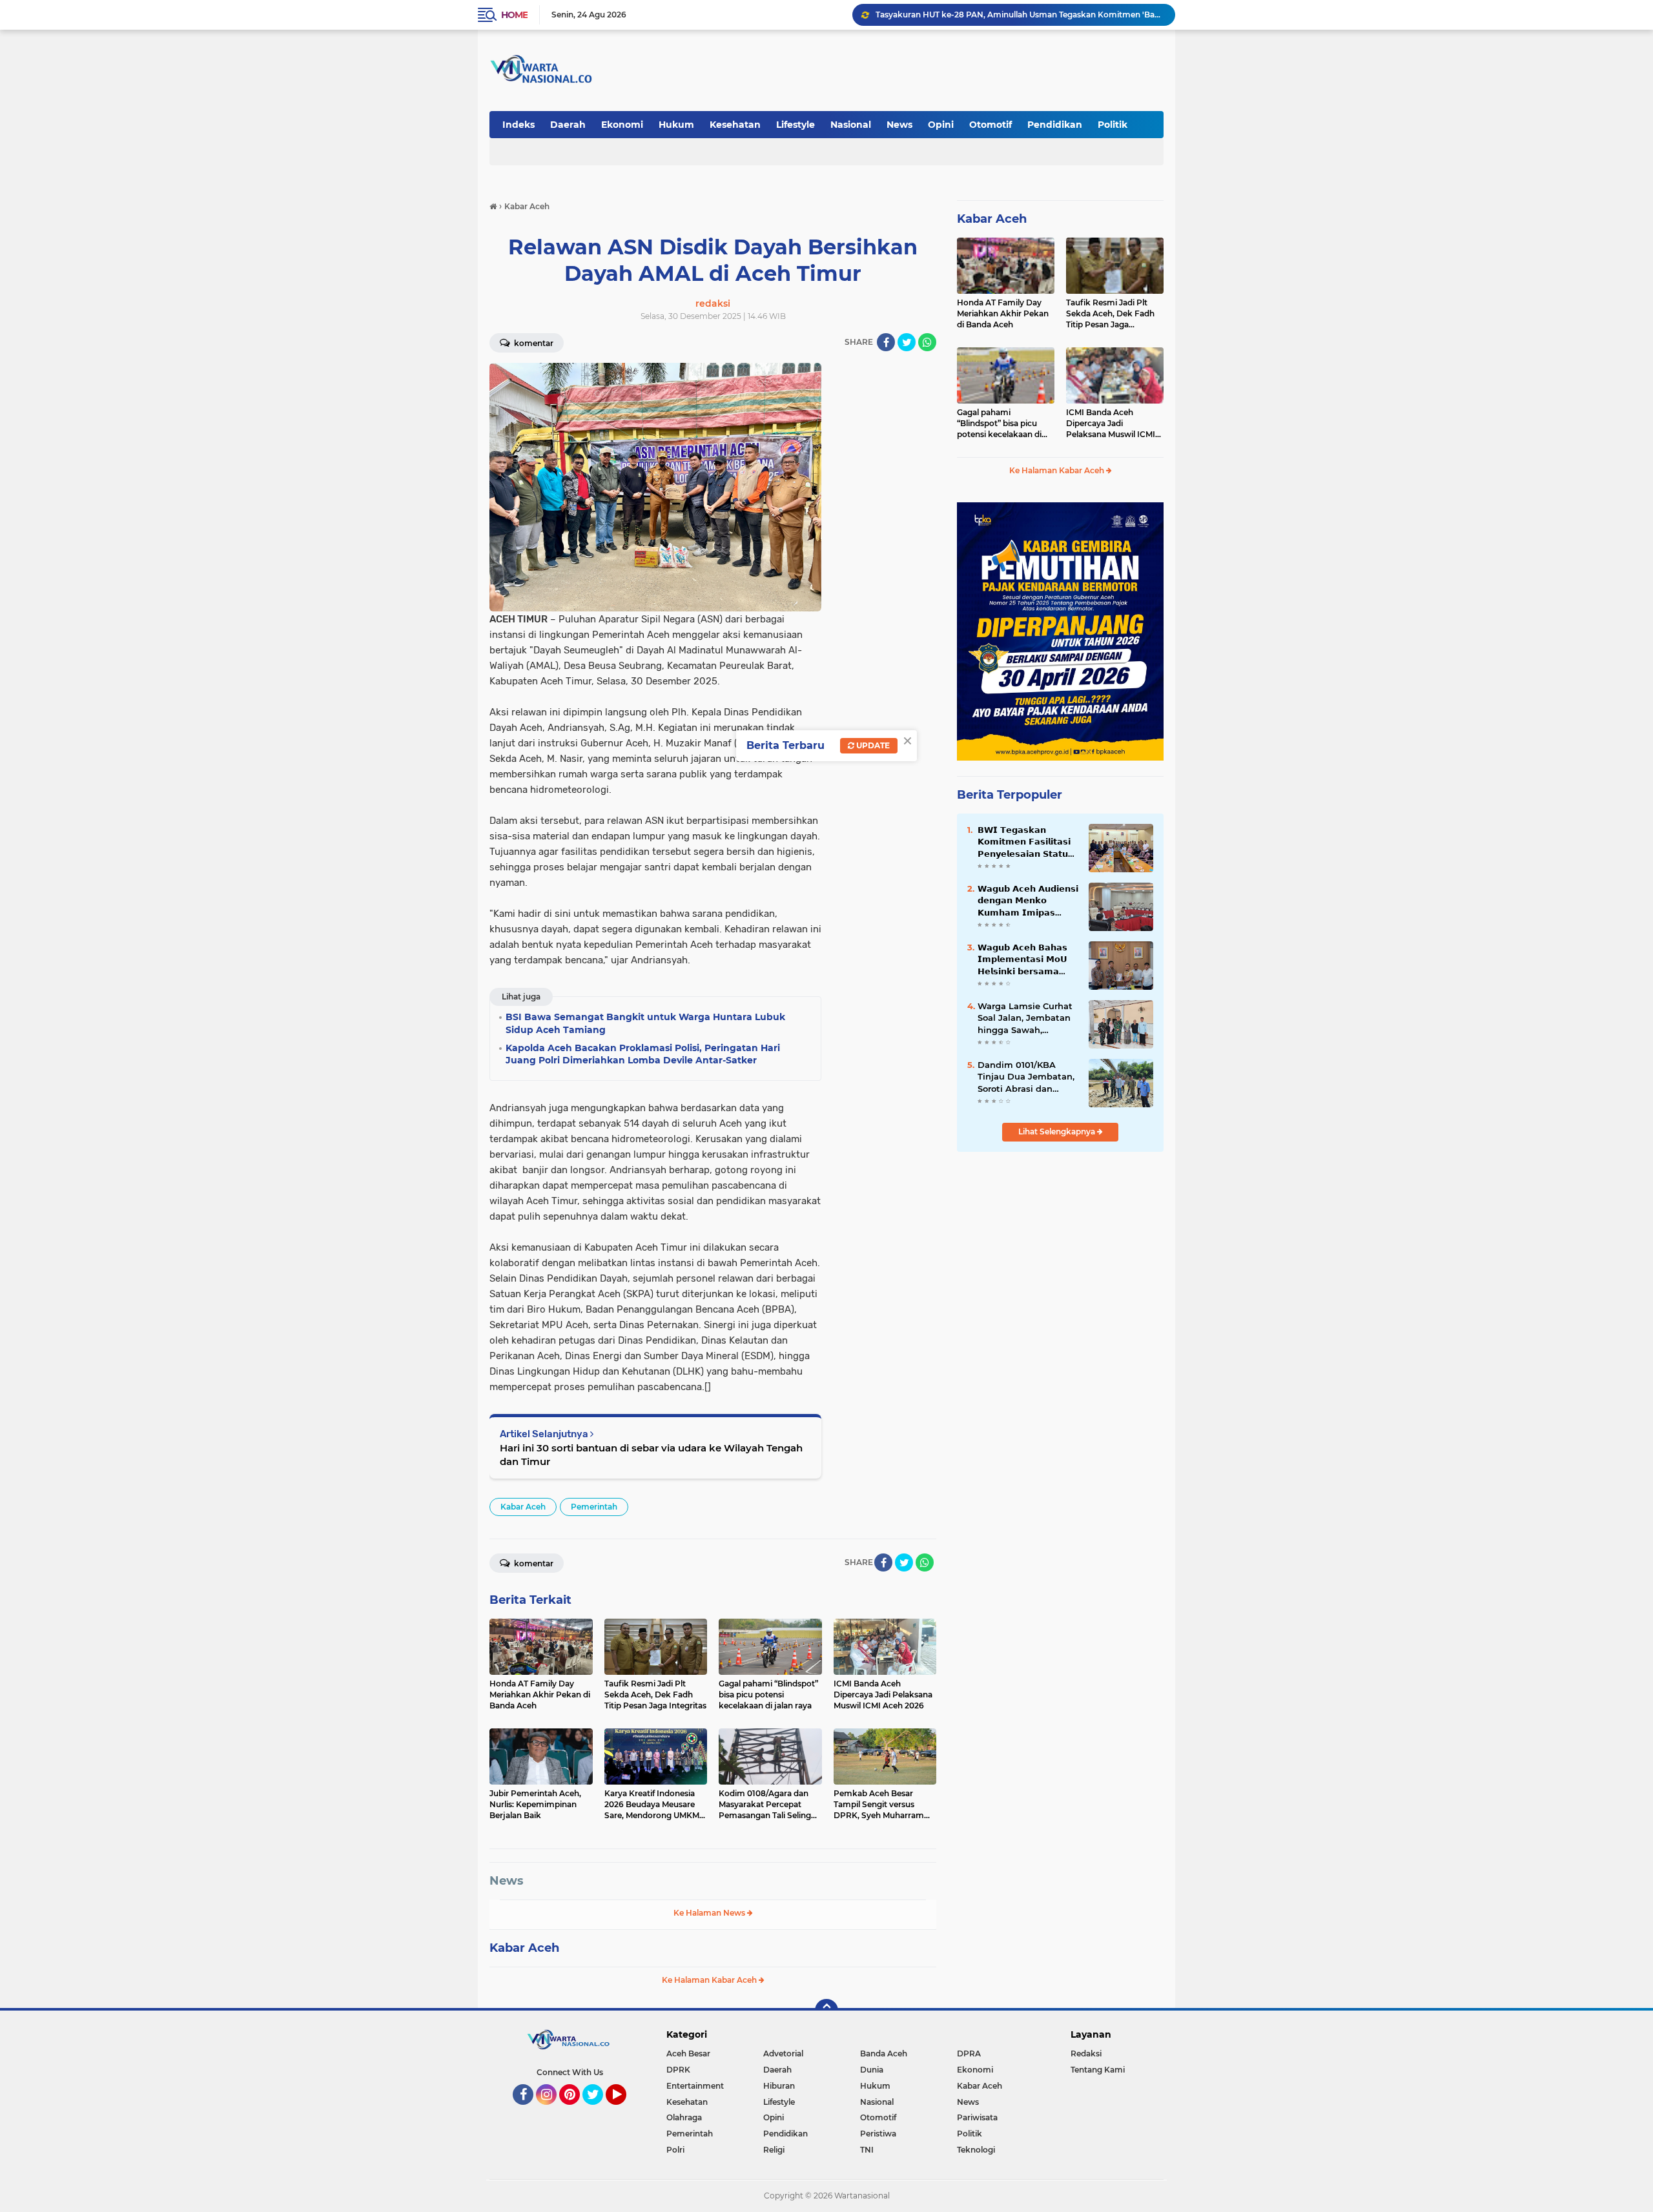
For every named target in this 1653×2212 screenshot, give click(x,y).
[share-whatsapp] (927, 342)
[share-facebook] (886, 342)
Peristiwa (878, 2134)
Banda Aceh (884, 2053)
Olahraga (684, 2117)
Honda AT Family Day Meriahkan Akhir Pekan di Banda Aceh (1003, 313)
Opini (941, 125)
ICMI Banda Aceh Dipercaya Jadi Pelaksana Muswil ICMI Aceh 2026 (1111, 424)
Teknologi (976, 2150)
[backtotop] (826, 2011)
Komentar (533, 343)
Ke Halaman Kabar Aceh (710, 1980)
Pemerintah (594, 1507)
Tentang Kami (1098, 2070)
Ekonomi (622, 125)
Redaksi (1086, 2053)
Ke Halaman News (710, 1913)
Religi (774, 2150)
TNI (867, 2150)
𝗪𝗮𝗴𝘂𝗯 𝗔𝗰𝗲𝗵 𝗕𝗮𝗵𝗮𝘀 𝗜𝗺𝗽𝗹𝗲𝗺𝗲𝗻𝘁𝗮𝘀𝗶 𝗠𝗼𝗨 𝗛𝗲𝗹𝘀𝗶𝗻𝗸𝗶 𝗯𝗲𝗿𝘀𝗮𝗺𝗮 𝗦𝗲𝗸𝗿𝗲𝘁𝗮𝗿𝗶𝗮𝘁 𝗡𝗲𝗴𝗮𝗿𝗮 (1022, 959)
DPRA (969, 2053)
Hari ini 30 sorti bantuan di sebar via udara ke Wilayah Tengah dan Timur (651, 1455)
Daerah (568, 125)
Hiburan (779, 2086)
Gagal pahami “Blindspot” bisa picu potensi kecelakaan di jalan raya (1006, 15)
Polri (675, 2150)
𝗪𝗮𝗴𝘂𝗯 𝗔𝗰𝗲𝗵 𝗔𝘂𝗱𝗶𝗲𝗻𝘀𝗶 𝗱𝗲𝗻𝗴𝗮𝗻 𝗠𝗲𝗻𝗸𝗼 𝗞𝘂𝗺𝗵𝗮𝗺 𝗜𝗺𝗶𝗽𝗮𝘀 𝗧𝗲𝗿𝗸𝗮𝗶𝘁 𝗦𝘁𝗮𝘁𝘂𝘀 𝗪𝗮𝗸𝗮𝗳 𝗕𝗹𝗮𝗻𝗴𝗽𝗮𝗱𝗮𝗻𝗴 (1028, 901)
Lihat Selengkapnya (1058, 1132)
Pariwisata (977, 2117)
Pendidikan (1055, 125)
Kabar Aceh (523, 1507)
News (899, 125)
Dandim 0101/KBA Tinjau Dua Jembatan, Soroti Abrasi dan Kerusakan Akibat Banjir (1026, 1077)
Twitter (599, 2111)
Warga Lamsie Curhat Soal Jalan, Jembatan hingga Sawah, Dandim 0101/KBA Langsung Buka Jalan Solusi (1025, 1018)
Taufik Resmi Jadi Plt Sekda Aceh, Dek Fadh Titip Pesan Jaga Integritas (1110, 314)
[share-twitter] (907, 342)
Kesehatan (735, 125)
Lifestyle (796, 125)
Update (872, 745)
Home (514, 15)
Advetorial (783, 2053)
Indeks (518, 125)
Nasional (851, 125)
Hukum (676, 125)
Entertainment (695, 2086)
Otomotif (991, 125)
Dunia (872, 2070)
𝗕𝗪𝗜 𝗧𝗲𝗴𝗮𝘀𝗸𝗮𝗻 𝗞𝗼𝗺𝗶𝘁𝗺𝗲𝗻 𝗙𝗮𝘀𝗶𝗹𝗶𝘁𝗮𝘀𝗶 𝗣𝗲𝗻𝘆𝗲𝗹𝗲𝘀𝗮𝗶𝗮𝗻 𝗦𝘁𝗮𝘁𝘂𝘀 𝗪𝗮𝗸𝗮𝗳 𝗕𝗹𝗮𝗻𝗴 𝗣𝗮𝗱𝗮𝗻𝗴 (1026, 842)
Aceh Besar (688, 2053)
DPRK (678, 2070)
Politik (1113, 125)
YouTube (625, 2111)
